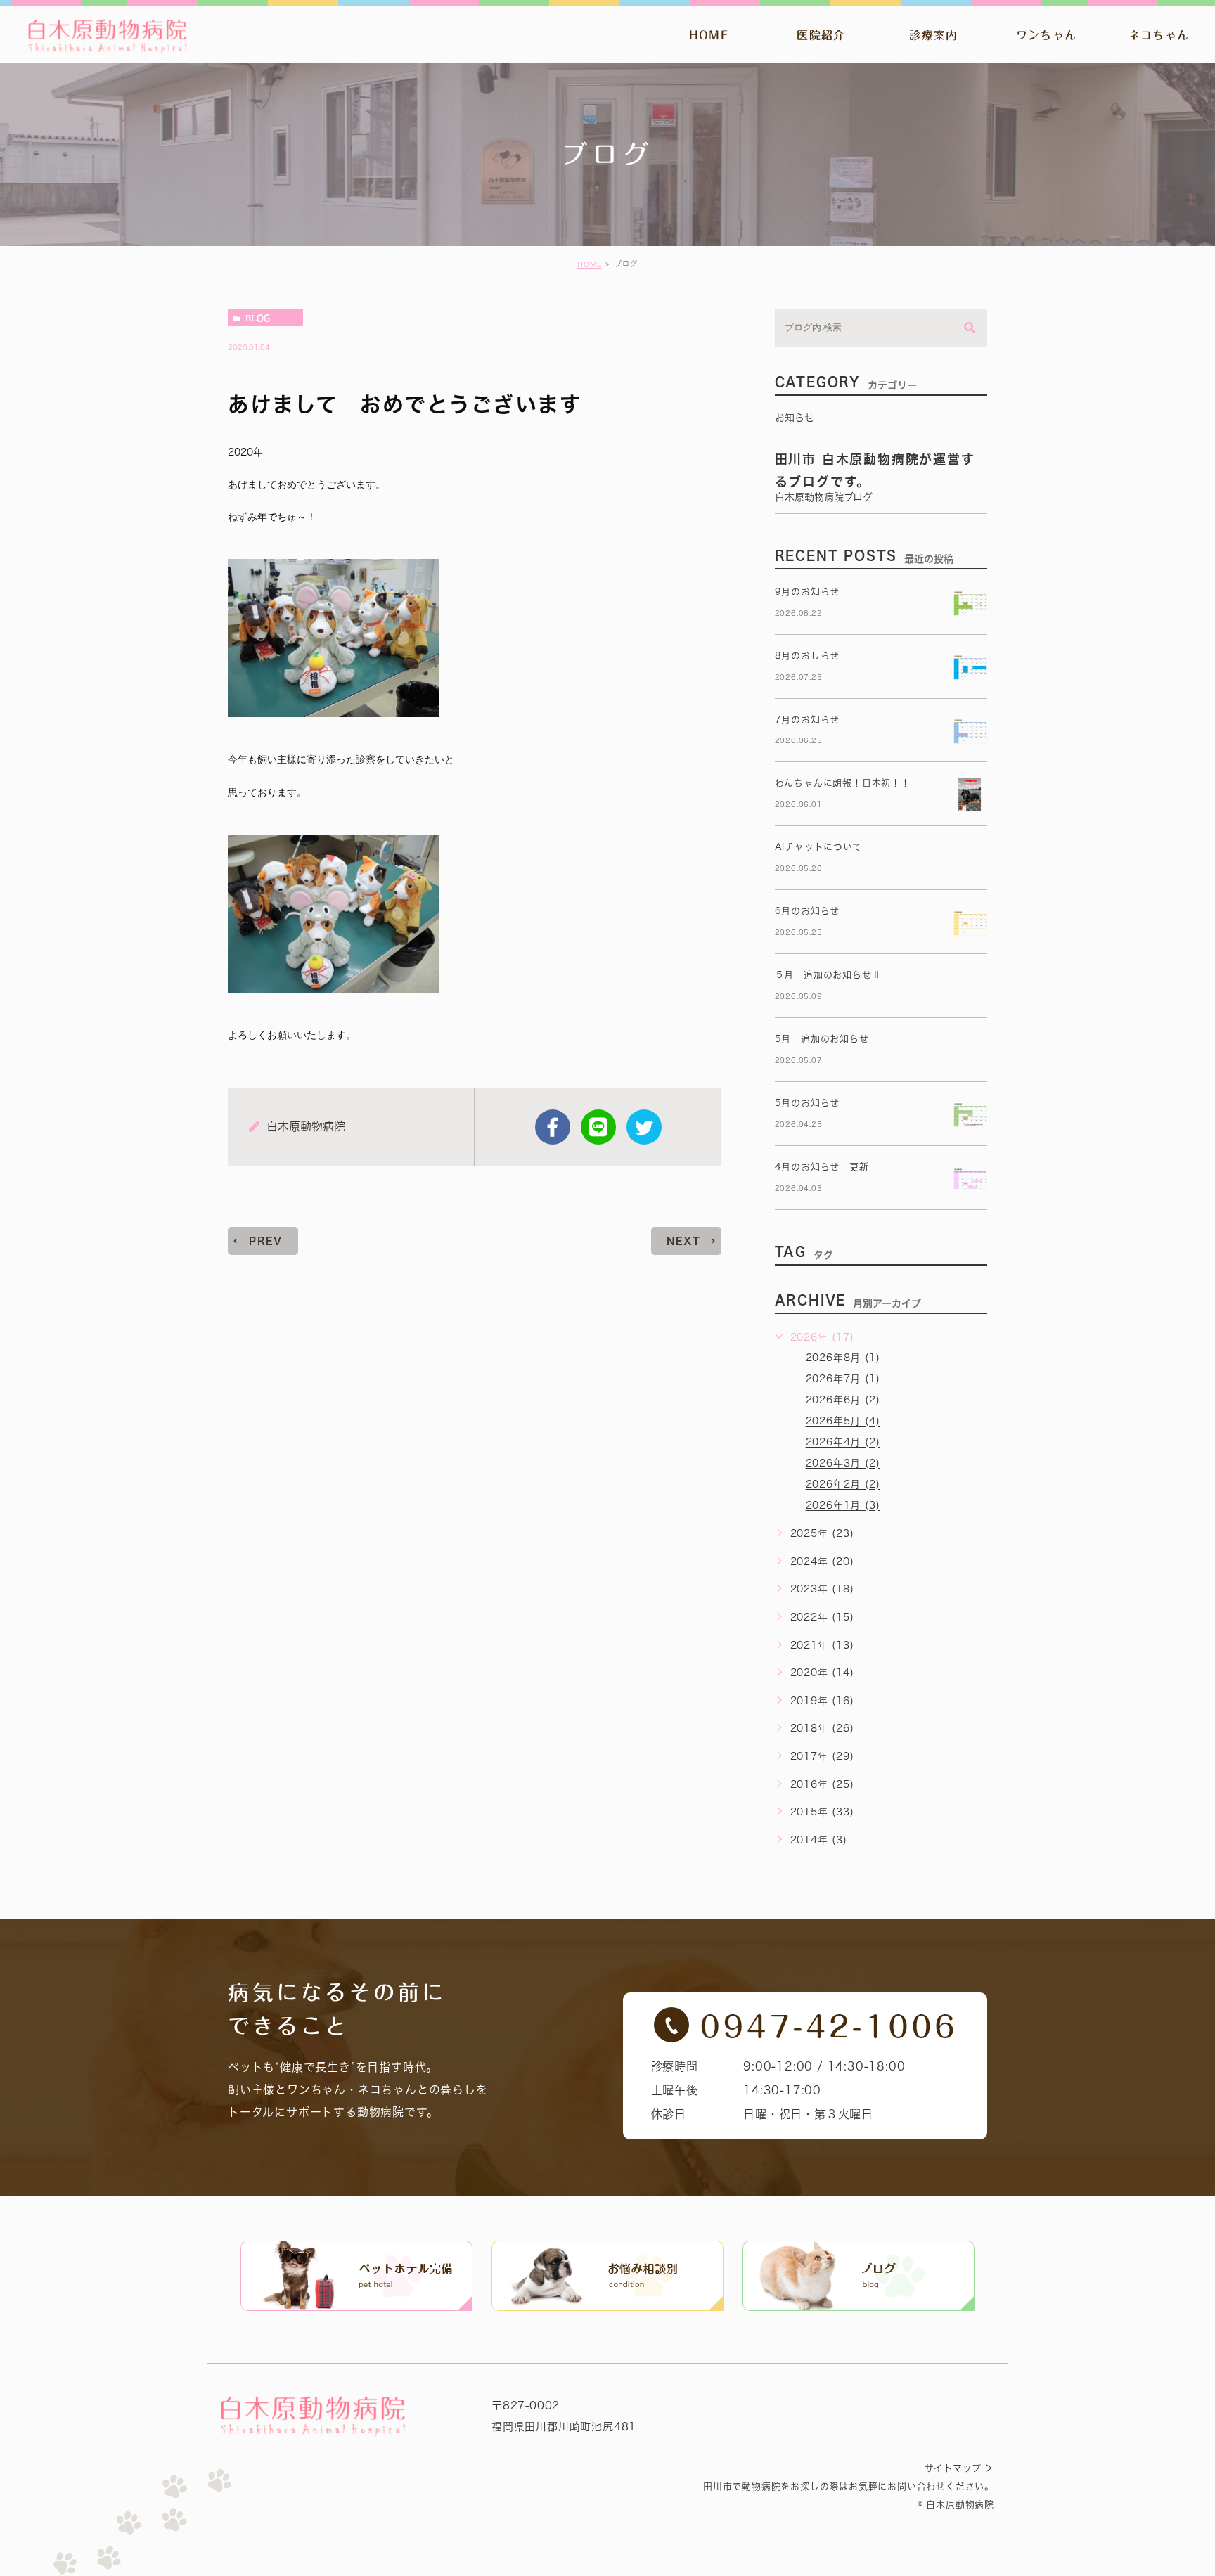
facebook (553, 1127)
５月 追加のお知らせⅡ (828, 975)
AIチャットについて (818, 847)
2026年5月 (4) (843, 1422)
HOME (709, 35)
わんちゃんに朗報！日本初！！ (843, 783)
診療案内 (933, 35)
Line (598, 1127)
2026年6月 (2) (843, 1400)
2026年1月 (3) (843, 1506)
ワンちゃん (1046, 35)
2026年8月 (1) (843, 1358)
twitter (644, 1127)
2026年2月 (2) (843, 1485)
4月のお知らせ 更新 (822, 1167)
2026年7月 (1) (843, 1379)
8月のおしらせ (808, 656)
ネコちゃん (1159, 35)
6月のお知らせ (808, 911)
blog (258, 318)
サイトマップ (953, 2468)
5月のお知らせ (808, 1103)
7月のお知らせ (808, 720)
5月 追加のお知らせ (822, 1039)
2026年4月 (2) (843, 1443)
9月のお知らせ (808, 592)
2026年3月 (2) (843, 1464)
